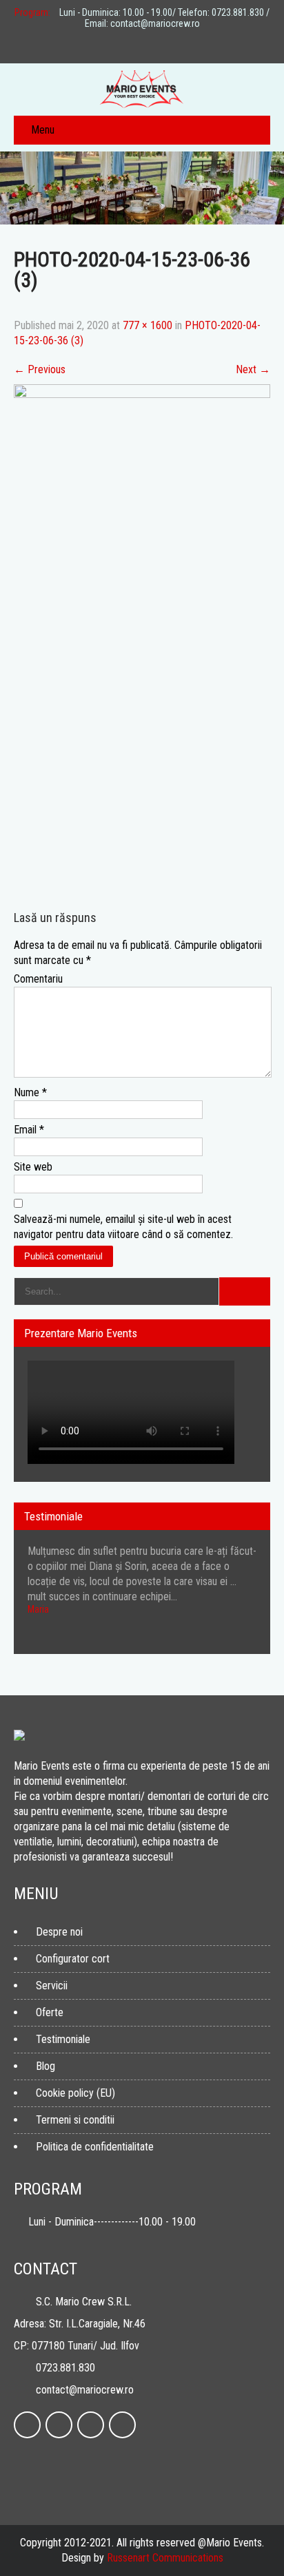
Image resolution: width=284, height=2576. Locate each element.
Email (29, 1130)
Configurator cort (73, 1959)
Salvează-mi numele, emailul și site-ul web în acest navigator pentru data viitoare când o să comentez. (123, 1227)
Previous (40, 369)
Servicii (52, 1986)
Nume (30, 1092)
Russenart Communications (165, 2558)
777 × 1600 (148, 325)
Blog (45, 2066)
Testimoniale (63, 2039)
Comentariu (38, 979)
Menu (43, 130)
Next (253, 369)
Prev (242, 1650)
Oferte (50, 2012)
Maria (38, 1609)
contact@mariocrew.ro (85, 2390)
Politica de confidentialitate (95, 2147)
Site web (33, 1167)
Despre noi (59, 1932)
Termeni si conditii (75, 2120)
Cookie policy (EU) (75, 2093)
